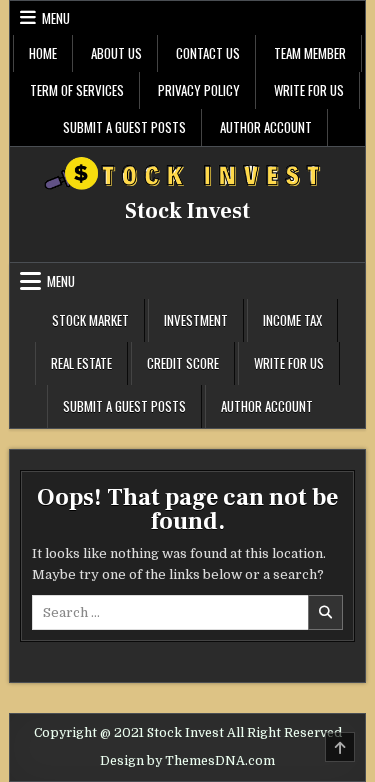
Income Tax (292, 320)
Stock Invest (187, 211)
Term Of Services (77, 90)
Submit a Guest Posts (124, 127)
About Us (116, 53)
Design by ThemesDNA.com (187, 761)
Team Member (310, 53)
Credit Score (183, 363)
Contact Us (208, 53)
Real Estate (81, 363)
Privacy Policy (199, 90)
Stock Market (90, 320)
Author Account (266, 127)
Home (43, 53)
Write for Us (309, 90)
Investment (196, 320)
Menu (56, 18)
